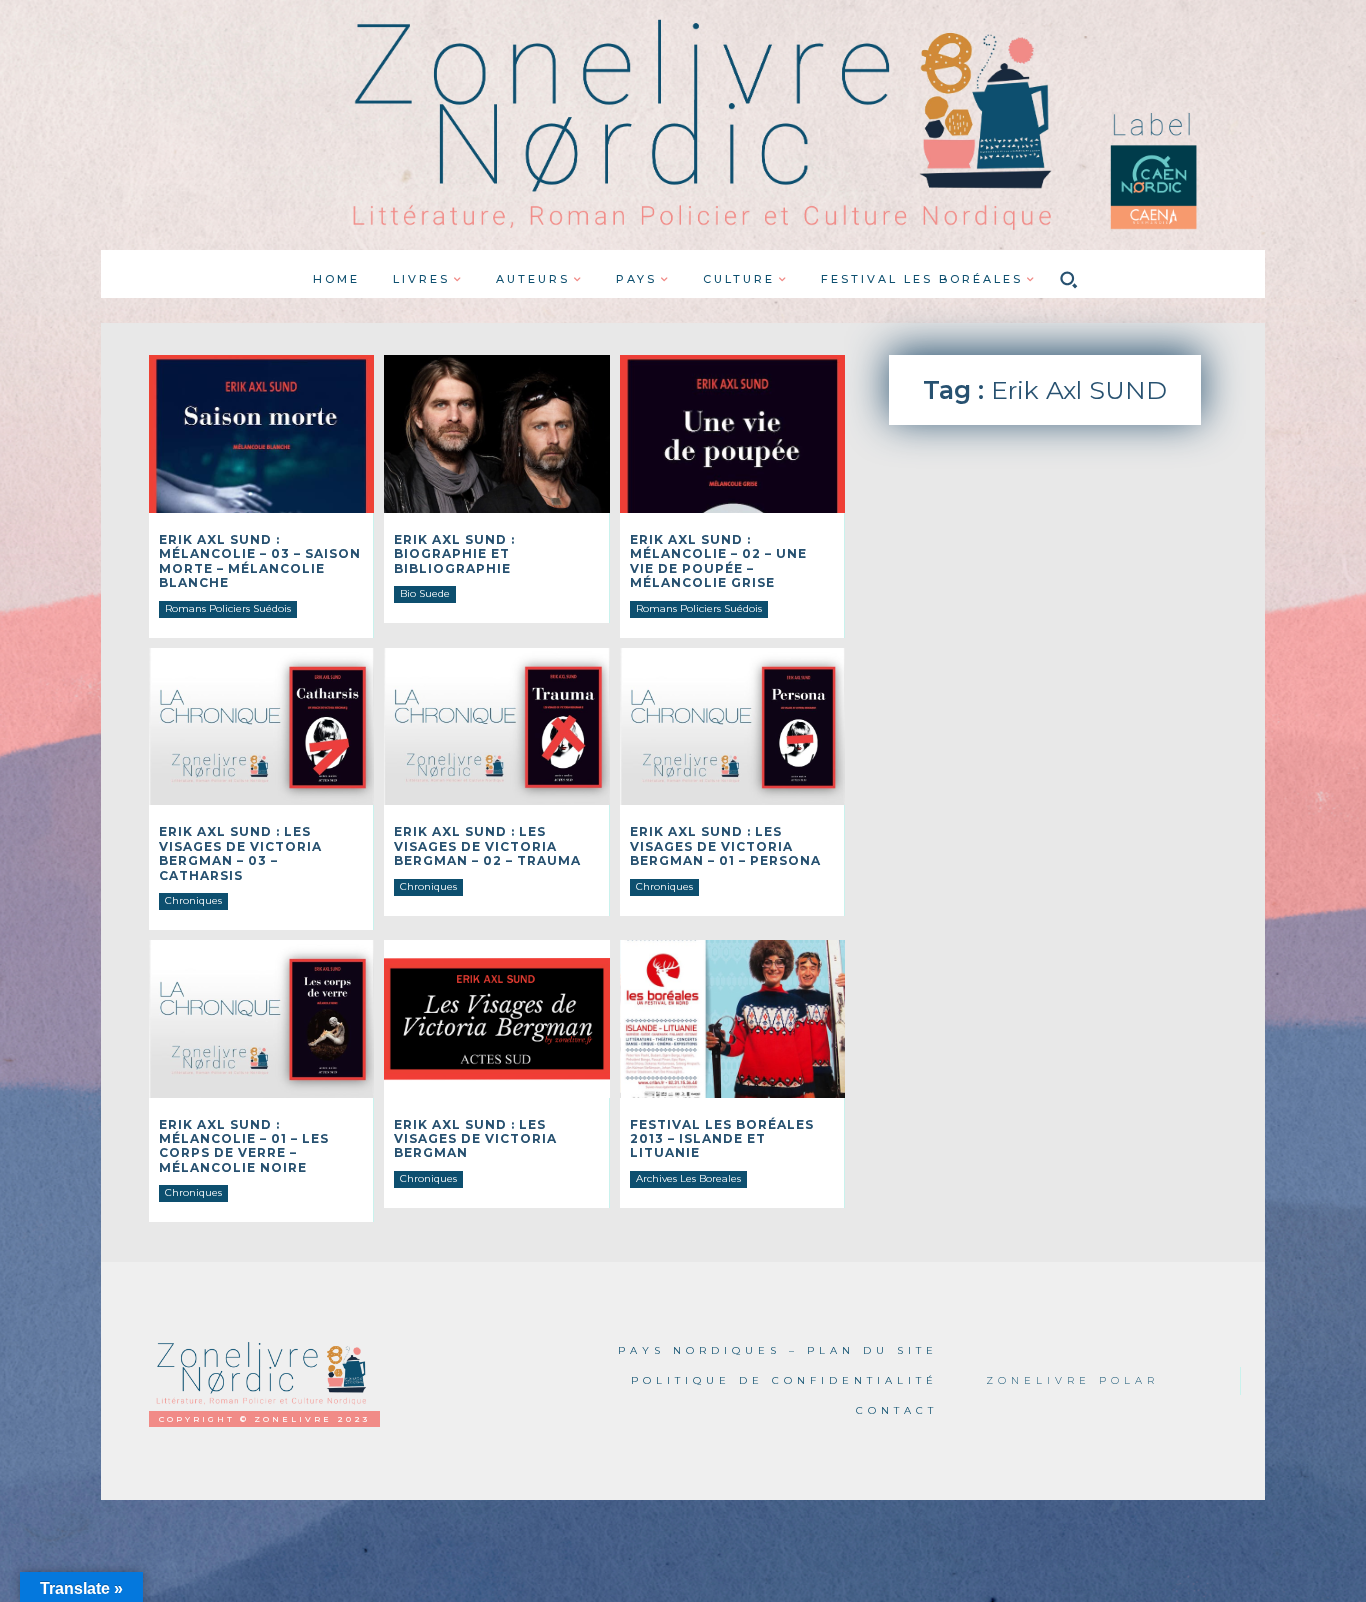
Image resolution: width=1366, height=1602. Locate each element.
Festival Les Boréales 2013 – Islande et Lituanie (722, 1139)
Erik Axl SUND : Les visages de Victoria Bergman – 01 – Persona (725, 846)
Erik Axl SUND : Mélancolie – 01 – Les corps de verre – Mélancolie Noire (244, 1146)
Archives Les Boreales (688, 1178)
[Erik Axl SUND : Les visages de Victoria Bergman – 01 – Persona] (732, 727)
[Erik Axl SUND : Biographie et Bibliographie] (496, 434)
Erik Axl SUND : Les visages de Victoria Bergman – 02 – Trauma (487, 846)
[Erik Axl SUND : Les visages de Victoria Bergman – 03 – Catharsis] (261, 727)
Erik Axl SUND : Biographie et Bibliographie (454, 554)
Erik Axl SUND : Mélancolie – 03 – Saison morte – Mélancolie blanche (260, 561)
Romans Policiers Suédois (228, 608)
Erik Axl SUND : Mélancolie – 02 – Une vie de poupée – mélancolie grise (718, 561)
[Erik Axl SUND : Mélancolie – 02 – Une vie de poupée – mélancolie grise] (732, 434)
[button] (1069, 279)
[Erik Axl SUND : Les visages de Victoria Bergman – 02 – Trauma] (496, 727)
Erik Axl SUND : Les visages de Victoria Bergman (475, 1139)
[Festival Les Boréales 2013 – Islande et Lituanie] (732, 1019)
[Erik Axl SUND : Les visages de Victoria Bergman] (496, 1019)
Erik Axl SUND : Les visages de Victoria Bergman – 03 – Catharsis (240, 853)
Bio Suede (425, 593)
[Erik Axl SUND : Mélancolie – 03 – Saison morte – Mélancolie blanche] (261, 434)
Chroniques (193, 900)
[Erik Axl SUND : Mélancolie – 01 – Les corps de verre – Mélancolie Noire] (261, 1019)
